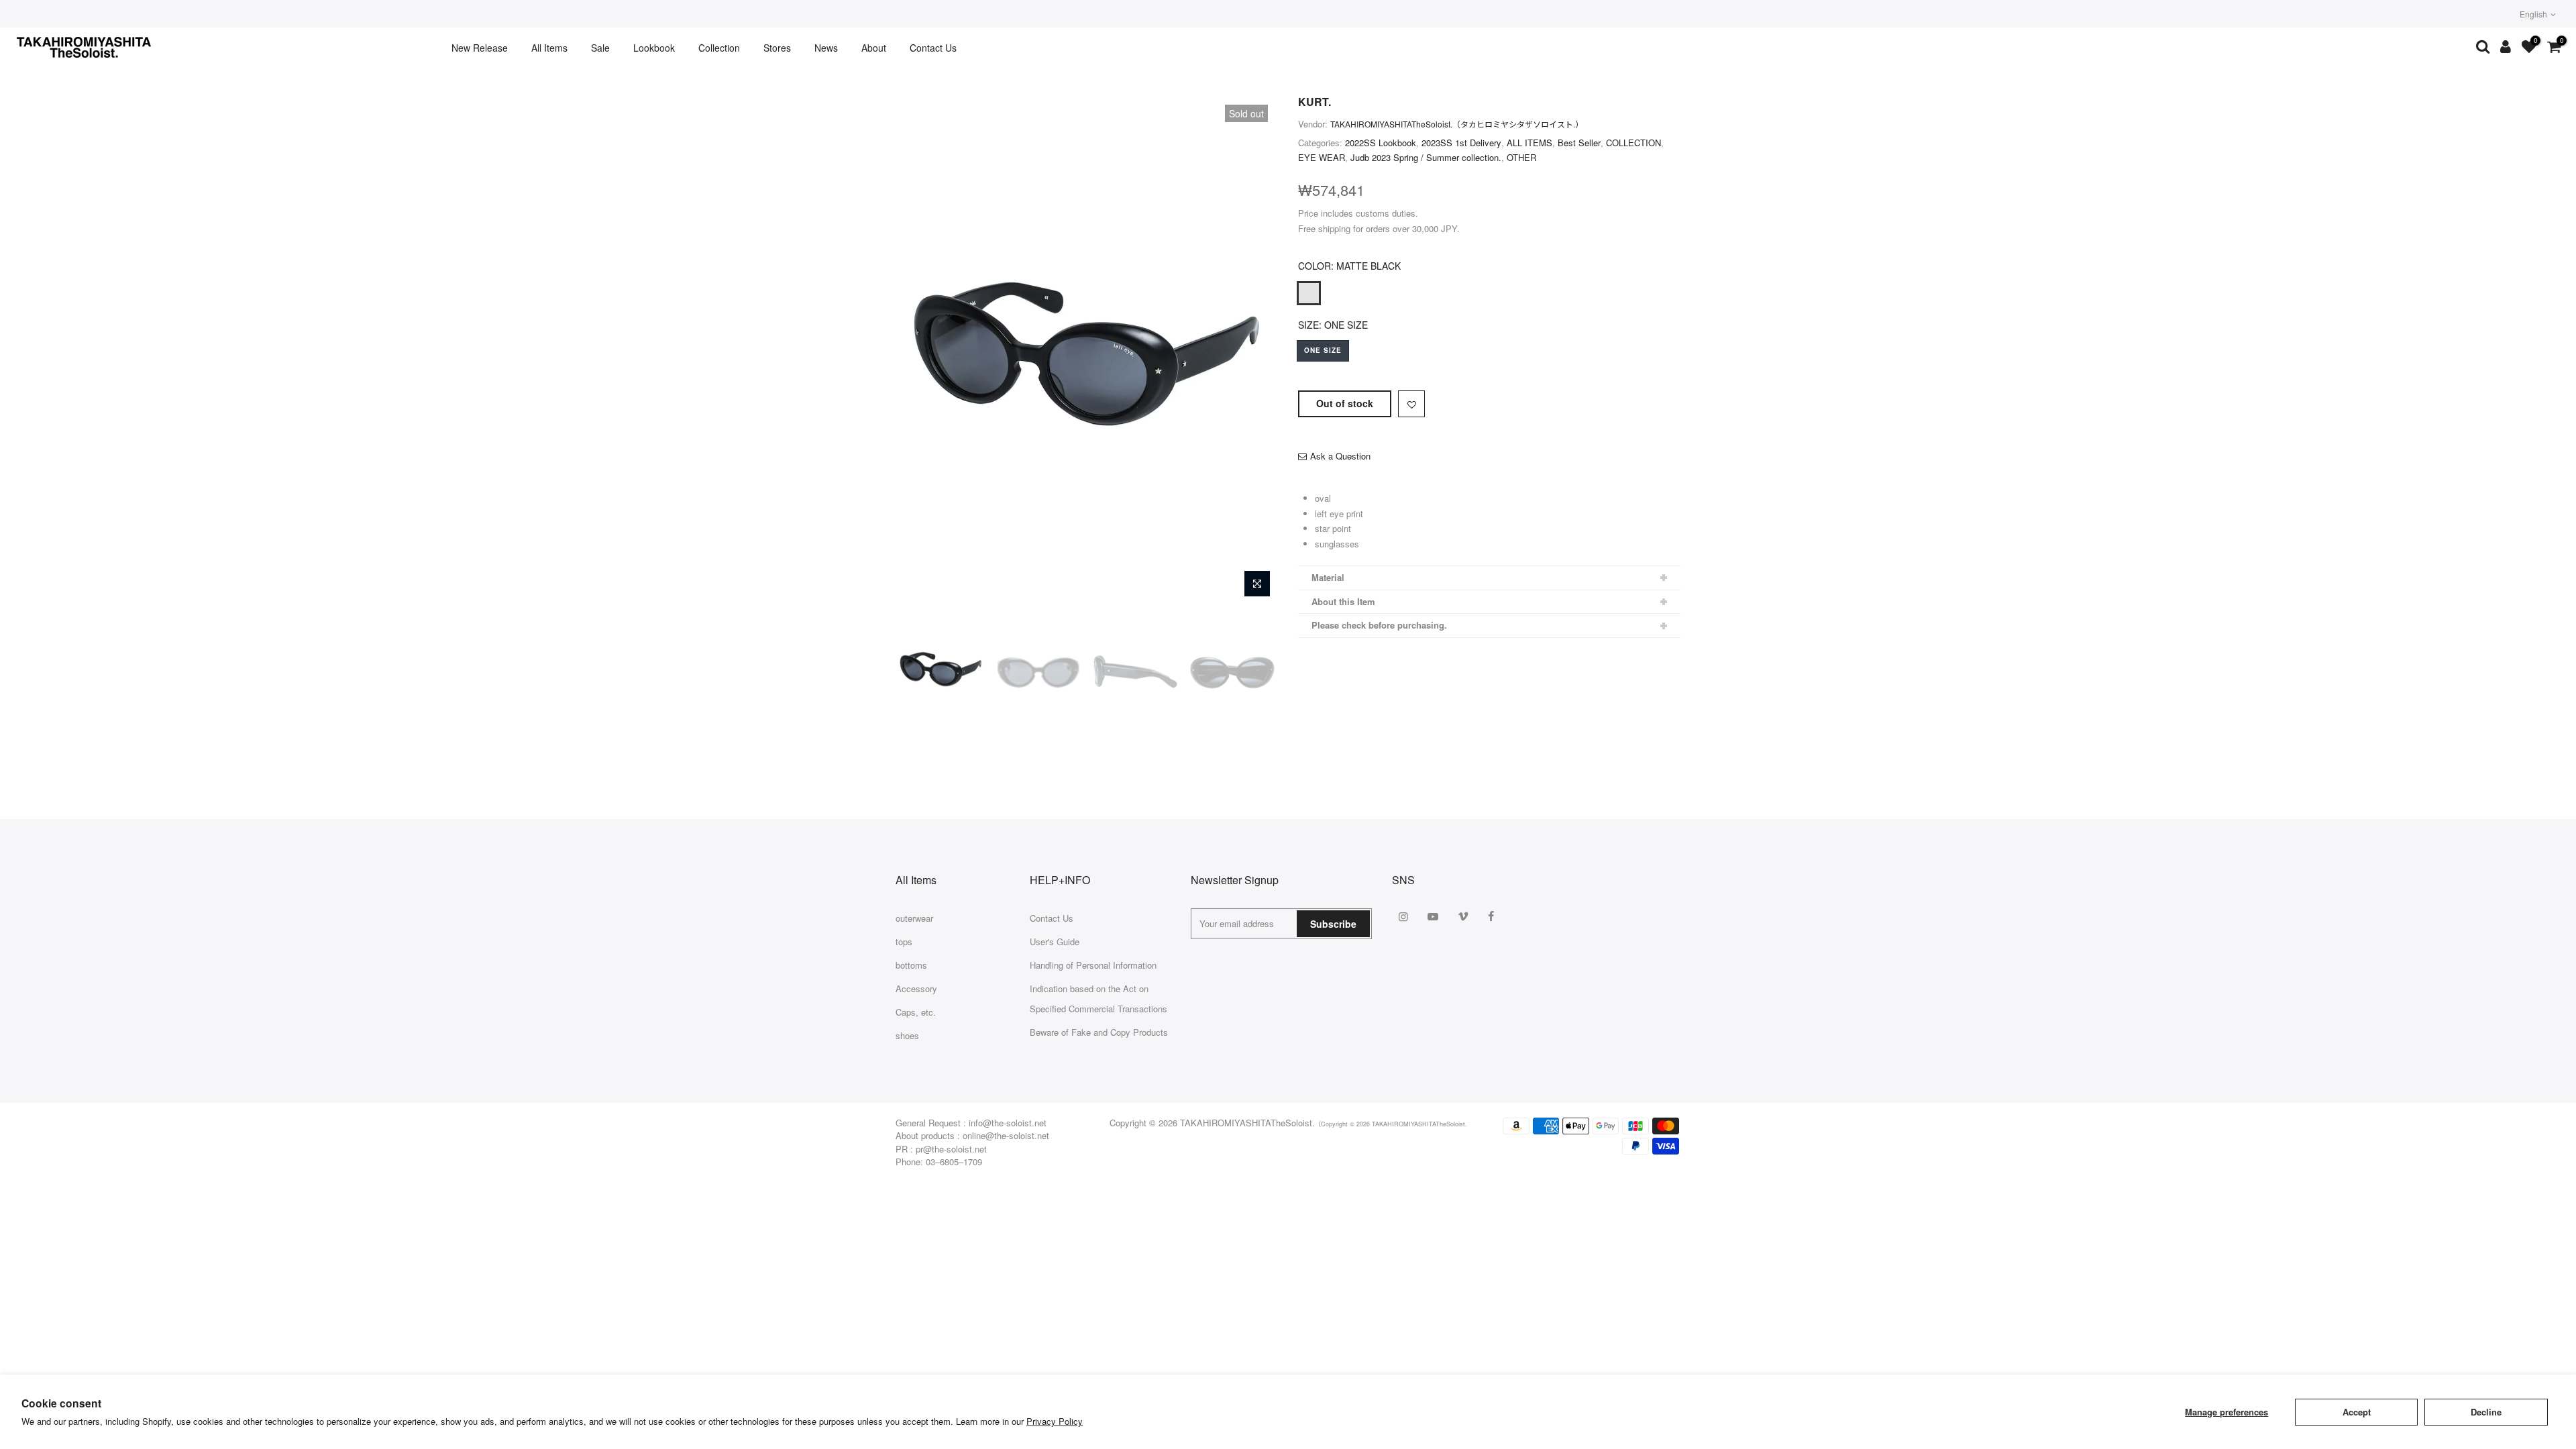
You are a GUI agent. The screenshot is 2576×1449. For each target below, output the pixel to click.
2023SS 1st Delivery (1461, 143)
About (874, 48)
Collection (719, 48)
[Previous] (919, 350)
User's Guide (1055, 942)
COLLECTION (1633, 143)
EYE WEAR (1322, 157)
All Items (549, 48)
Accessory (916, 988)
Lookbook (654, 48)
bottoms (911, 965)
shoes (907, 1035)
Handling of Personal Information (1093, 965)
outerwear (914, 918)
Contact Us (933, 48)
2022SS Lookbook (1381, 143)
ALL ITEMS (1529, 143)
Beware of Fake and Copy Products (1099, 1032)
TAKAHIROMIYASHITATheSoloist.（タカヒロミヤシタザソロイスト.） (1457, 124)
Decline (2486, 1412)
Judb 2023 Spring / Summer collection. (1426, 157)
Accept (2357, 1412)
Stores (777, 48)
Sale (600, 48)
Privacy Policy (1055, 1421)
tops (904, 942)
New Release (480, 48)
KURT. (1314, 102)
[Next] (1254, 350)
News (826, 48)
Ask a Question (1340, 456)
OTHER (1521, 157)
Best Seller (1579, 143)
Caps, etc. (916, 1012)
